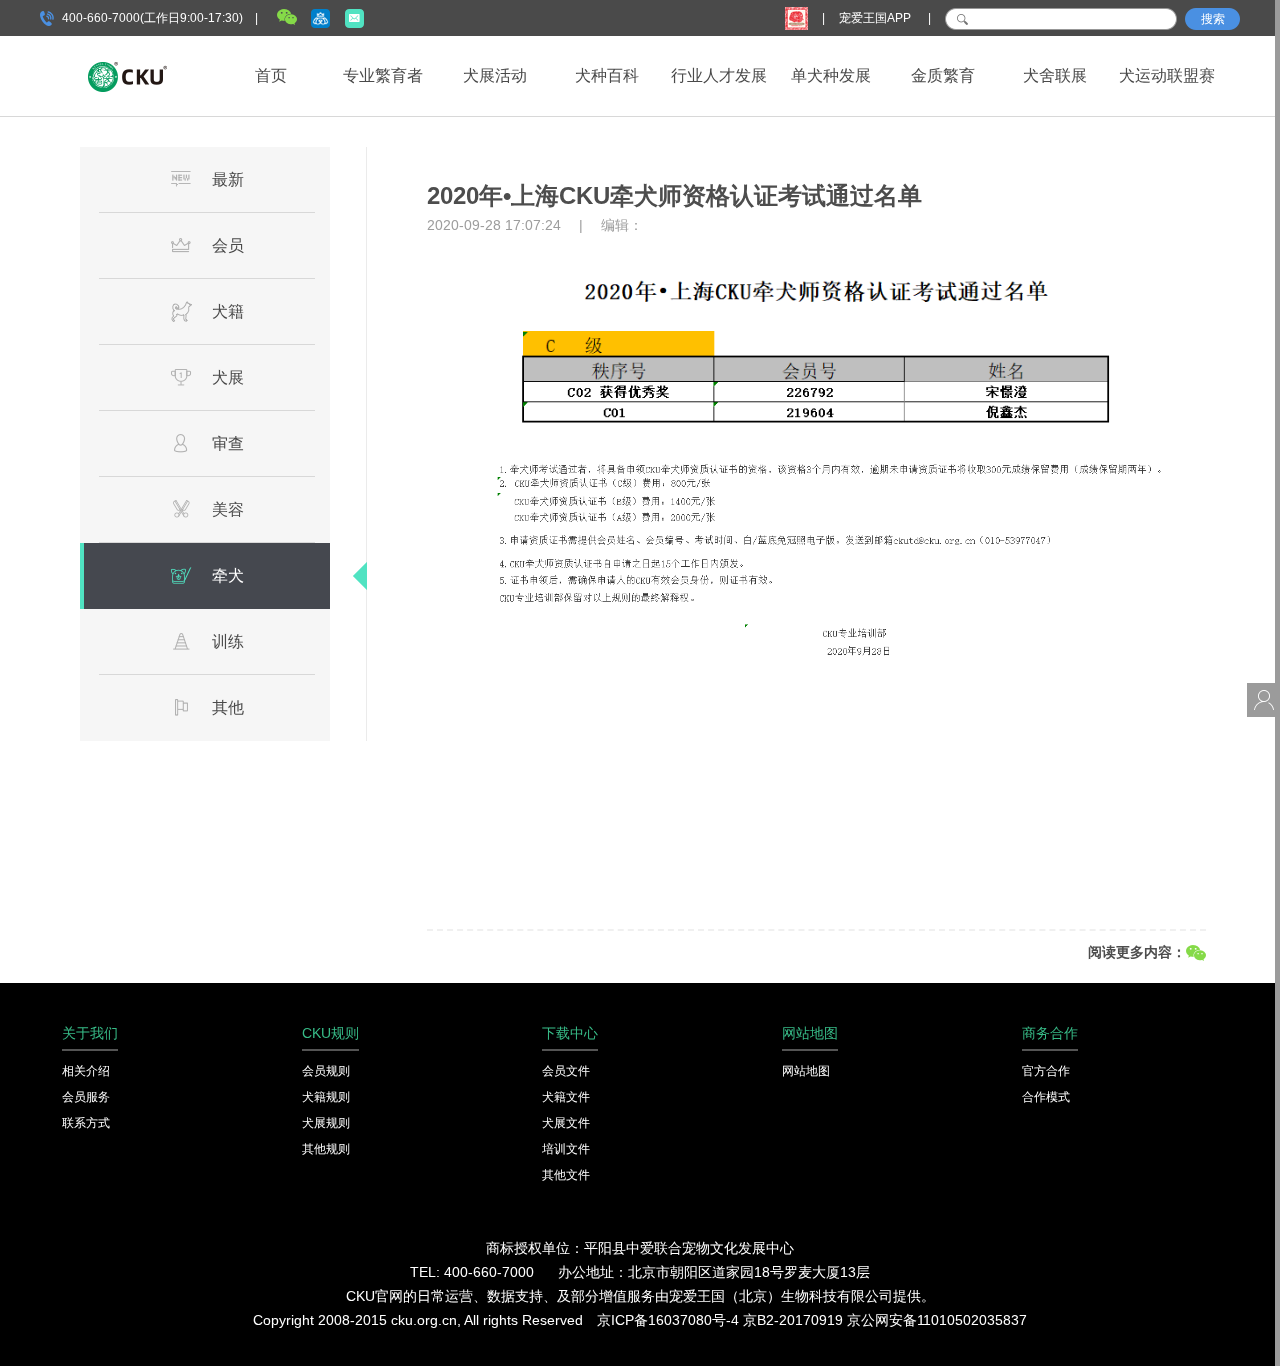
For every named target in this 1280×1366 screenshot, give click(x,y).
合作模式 (1046, 1097)
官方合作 (1046, 1071)
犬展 (228, 377)
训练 (228, 641)
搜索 (1213, 19)
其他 (228, 707)
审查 (228, 443)
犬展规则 (326, 1123)
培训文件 (566, 1149)
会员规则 (326, 1071)
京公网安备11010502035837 (937, 1320)
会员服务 (86, 1097)
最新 (228, 179)
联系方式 (86, 1123)
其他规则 (326, 1149)
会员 (228, 245)
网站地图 (806, 1071)
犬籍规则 (326, 1097)
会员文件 (566, 1071)
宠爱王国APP (876, 18)
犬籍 (228, 311)
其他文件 (566, 1175)
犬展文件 (566, 1123)
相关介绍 (86, 1071)
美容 (228, 509)
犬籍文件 (566, 1097)
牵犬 (228, 575)
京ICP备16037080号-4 (668, 1320)
